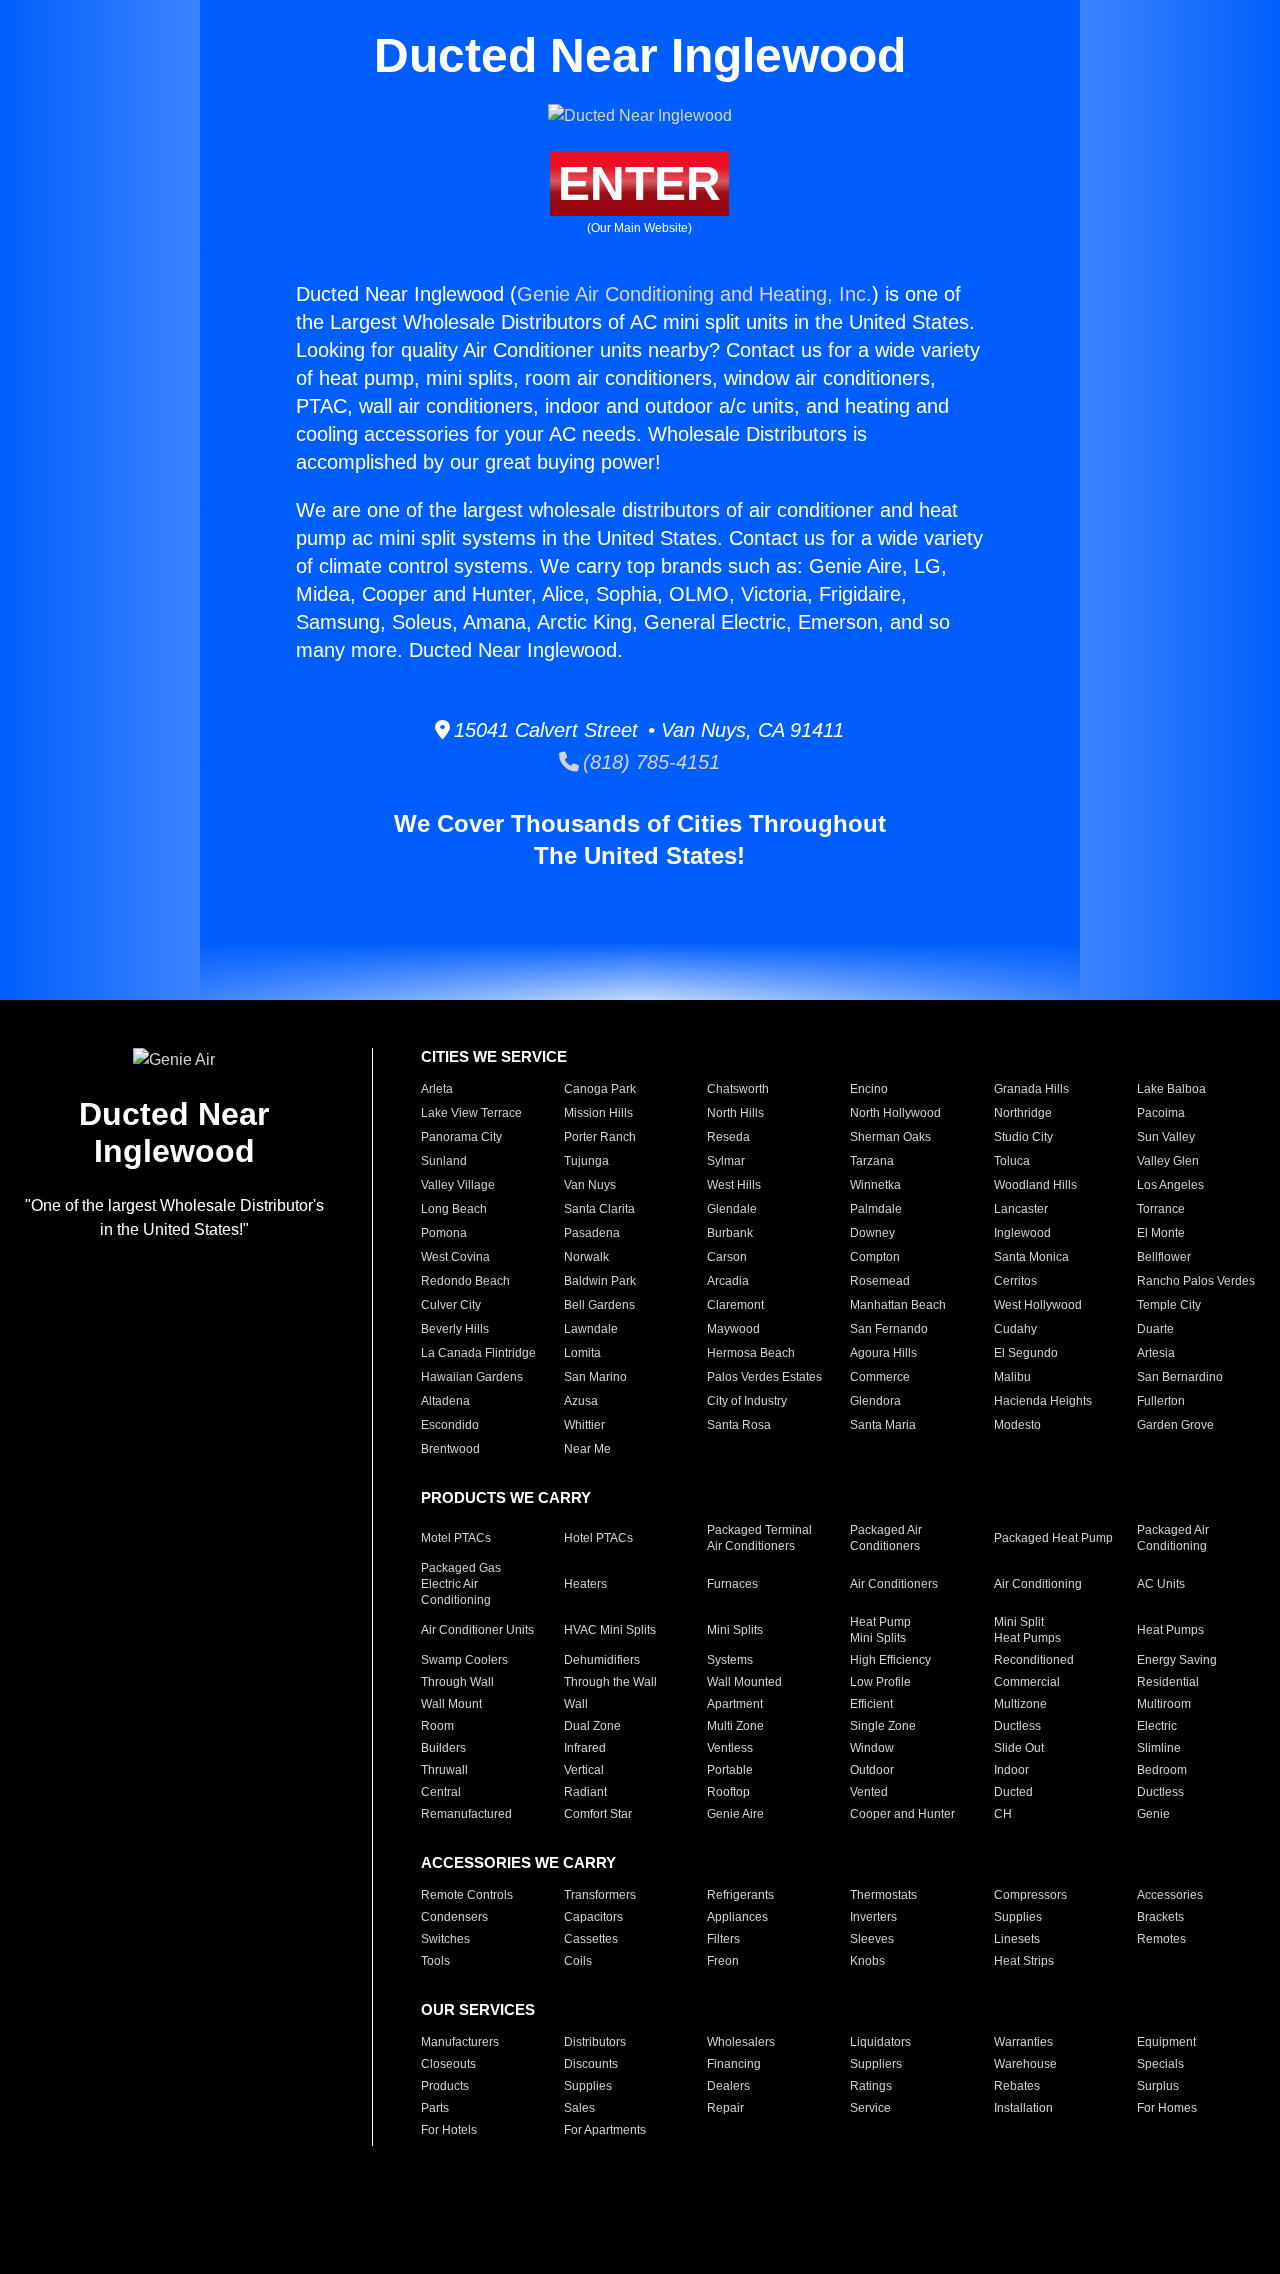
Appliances (737, 1917)
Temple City (1169, 1305)
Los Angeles (1170, 1185)
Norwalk (586, 1257)
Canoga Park (600, 1089)
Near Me (587, 1449)
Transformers (600, 1895)
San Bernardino (1180, 1377)
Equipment (1166, 2042)
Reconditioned (1034, 1660)
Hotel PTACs (598, 1538)
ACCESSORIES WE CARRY (518, 1862)
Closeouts (448, 2064)
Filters (723, 1939)
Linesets (1017, 1939)
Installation (1023, 2108)
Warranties (1023, 2042)
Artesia (1156, 1353)
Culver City (451, 1305)
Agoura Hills (883, 1353)
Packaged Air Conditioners (886, 1538)
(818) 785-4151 (649, 762)
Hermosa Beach (751, 1353)
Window (872, 1748)
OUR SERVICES (478, 2009)
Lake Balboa (1171, 1089)
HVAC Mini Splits (610, 1630)
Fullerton (1161, 1401)
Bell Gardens (599, 1305)
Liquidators (880, 2042)
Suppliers (876, 2064)
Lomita (582, 1353)
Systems (730, 1660)
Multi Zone (735, 1726)
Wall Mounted (744, 1682)
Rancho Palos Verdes (1196, 1281)
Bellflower (1164, 1257)
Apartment (735, 1704)
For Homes (1167, 2108)
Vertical (584, 1770)
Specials (1160, 2064)
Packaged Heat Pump (1053, 1538)
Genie (1153, 1814)
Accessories (1170, 1895)
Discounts (591, 2064)
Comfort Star (598, 1814)
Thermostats (883, 1895)
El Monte (1161, 1233)
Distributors (595, 2042)
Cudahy (1015, 1329)
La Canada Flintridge (478, 1353)
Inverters (873, 1917)
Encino (869, 1089)
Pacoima (1161, 1113)
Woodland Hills (1035, 1185)
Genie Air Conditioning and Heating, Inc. (694, 294)
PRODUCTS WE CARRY (506, 1497)
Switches (445, 1939)
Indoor (1011, 1770)
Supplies (1018, 1917)
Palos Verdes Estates (764, 1377)
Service (870, 2108)
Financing (734, 2064)
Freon (723, 1961)
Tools (435, 1961)
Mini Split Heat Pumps (1027, 1630)
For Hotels (449, 2130)
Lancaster (1021, 1209)
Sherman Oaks (890, 1137)
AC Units (1161, 1584)
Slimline (1159, 1748)
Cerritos (1015, 1281)
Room (437, 1726)
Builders (443, 1748)
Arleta (437, 1089)
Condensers (454, 1917)
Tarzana (872, 1161)
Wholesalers (741, 2042)
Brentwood (450, 1449)
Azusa (581, 1401)
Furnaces (732, 1584)
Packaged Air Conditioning (1173, 1538)
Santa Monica (1031, 1257)
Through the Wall (610, 1682)
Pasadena (592, 1233)
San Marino (595, 1377)
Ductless (1017, 1726)
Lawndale (591, 1329)
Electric (1157, 1726)
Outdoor (872, 1770)
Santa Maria (883, 1425)
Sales (579, 2108)
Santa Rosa (739, 1425)
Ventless (730, 1748)
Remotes (1161, 1939)
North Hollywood (895, 1113)
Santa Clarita (599, 1209)
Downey (872, 1233)
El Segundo (1026, 1353)
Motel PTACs (456, 1538)
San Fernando (889, 1329)
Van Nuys (590, 1185)
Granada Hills (1031, 1089)
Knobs (867, 1961)
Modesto (1017, 1425)
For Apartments (605, 2130)
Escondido (450, 1425)
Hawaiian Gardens (472, 1377)
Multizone (1020, 1704)
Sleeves (872, 1939)
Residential (1168, 1682)
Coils (578, 1961)
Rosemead (880, 1281)
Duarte (1155, 1329)
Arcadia (728, 1281)
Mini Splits (735, 1630)
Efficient (871, 1704)
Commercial (1027, 1682)
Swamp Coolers (464, 1660)
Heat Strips (1024, 1961)
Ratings (871, 2086)
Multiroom (1164, 1704)
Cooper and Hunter (902, 1814)
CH (1003, 1814)
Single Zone (883, 1726)
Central (441, 1792)
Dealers (728, 2086)
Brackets (1160, 1917)
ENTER (639, 183)
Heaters (585, 1584)
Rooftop (728, 1792)
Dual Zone (592, 1726)
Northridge (1023, 1113)
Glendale (732, 1209)
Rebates (1017, 2086)
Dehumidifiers (602, 1660)
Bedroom (1162, 1770)
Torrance (1161, 1209)
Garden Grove (1175, 1425)
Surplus (1158, 2086)
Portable (730, 1770)
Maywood (733, 1329)
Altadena (445, 1401)
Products (445, 2086)
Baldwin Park (600, 1281)
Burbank (730, 1233)
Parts (435, 2108)
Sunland (444, 1161)
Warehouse (1025, 2064)
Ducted (1013, 1792)
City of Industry (747, 1401)
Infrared (585, 1748)
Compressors (1030, 1895)
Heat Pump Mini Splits (880, 1630)
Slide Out (1019, 1748)
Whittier (584, 1425)
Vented (869, 1792)
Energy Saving (1177, 1660)
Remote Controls (467, 1895)
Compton (875, 1257)
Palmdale (876, 1209)
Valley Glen (1168, 1161)
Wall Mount (451, 1704)
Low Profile (880, 1682)
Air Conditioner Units (477, 1630)
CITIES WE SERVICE (494, 1056)
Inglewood (1022, 1233)
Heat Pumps (1170, 1630)
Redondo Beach (465, 1281)
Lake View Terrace (471, 1113)
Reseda (728, 1137)
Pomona (444, 1233)
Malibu (1012, 1377)
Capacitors (593, 1917)
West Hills (734, 1185)
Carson (727, 1257)
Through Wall (457, 1682)
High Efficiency (890, 1660)
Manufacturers (460, 2042)
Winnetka (875, 1185)
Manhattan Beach (898, 1305)
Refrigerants (740, 1895)
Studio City (1023, 1137)
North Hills (735, 1113)
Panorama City (461, 1137)
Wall (576, 1704)
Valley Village (458, 1185)
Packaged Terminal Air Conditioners (759, 1538)
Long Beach (454, 1209)
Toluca (1012, 1161)
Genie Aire (735, 1814)
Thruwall (444, 1770)
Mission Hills (598, 1113)
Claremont (735, 1305)
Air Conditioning (1038, 1584)
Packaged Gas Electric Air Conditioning (461, 1584)
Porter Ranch (600, 1137)
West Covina (455, 1257)
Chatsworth (738, 1089)
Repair (725, 2108)
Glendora (875, 1401)
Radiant (585, 1792)
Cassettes (591, 1939)
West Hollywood (1038, 1305)
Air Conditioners (894, 1584)
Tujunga (586, 1161)
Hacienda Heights (1043, 1401)
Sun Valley (1166, 1137)
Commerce (880, 1377)
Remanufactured (466, 1814)
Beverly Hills (455, 1329)
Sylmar (726, 1161)
